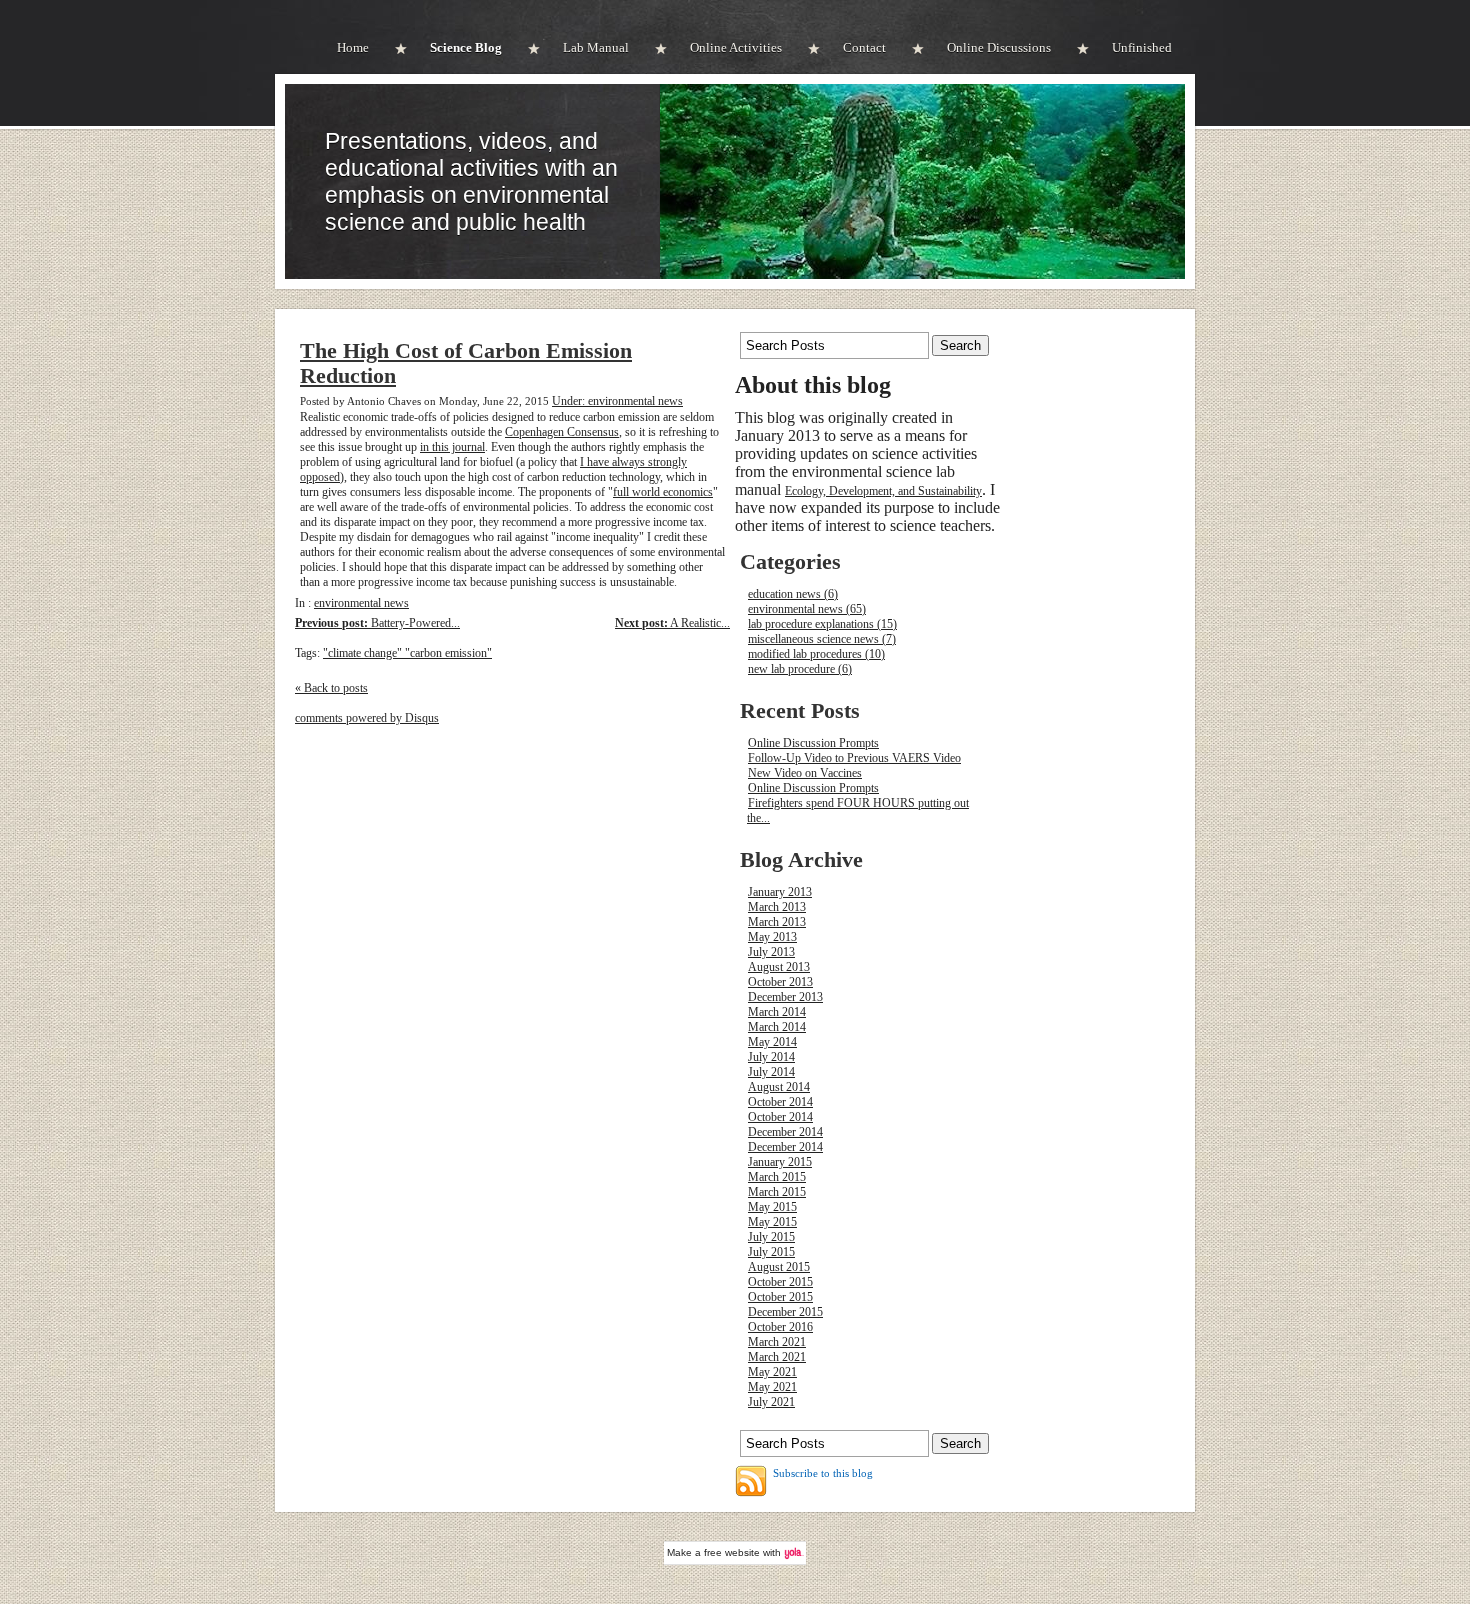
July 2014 (771, 1057)
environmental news (361, 603)
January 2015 (780, 1162)
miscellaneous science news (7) (822, 639)
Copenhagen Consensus (562, 432)
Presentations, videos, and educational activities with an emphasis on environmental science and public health (471, 181)
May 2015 (772, 1207)
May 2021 (772, 1372)
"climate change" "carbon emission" (407, 653)
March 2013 (777, 907)
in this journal (452, 447)
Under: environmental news (617, 401)
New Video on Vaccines (805, 773)
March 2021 (777, 1342)
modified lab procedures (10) (816, 654)
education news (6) (793, 594)
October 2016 (780, 1327)
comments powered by (367, 718)
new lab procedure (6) (800, 669)
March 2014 (777, 1012)
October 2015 (780, 1282)
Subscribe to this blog (823, 1473)
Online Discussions (999, 47)
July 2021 (771, 1402)
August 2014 (779, 1087)
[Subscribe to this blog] (751, 1481)
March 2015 (777, 1177)
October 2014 (780, 1102)
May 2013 (772, 937)
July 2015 (771, 1237)
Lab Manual (596, 47)
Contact (864, 47)
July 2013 (771, 952)
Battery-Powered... (377, 623)
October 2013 (780, 982)
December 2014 (785, 1132)
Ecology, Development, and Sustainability (883, 491)
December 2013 (785, 997)
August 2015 (779, 1267)
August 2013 (779, 967)
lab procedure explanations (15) (822, 624)
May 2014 (772, 1042)
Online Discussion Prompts (813, 743)
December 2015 (785, 1312)
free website (732, 1552)
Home (353, 47)
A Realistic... (672, 623)
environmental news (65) (807, 609)
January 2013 (780, 892)
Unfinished (1142, 47)
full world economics (663, 492)
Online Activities (736, 47)
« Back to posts (331, 688)
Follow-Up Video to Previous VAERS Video (854, 758)
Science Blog (466, 47)
